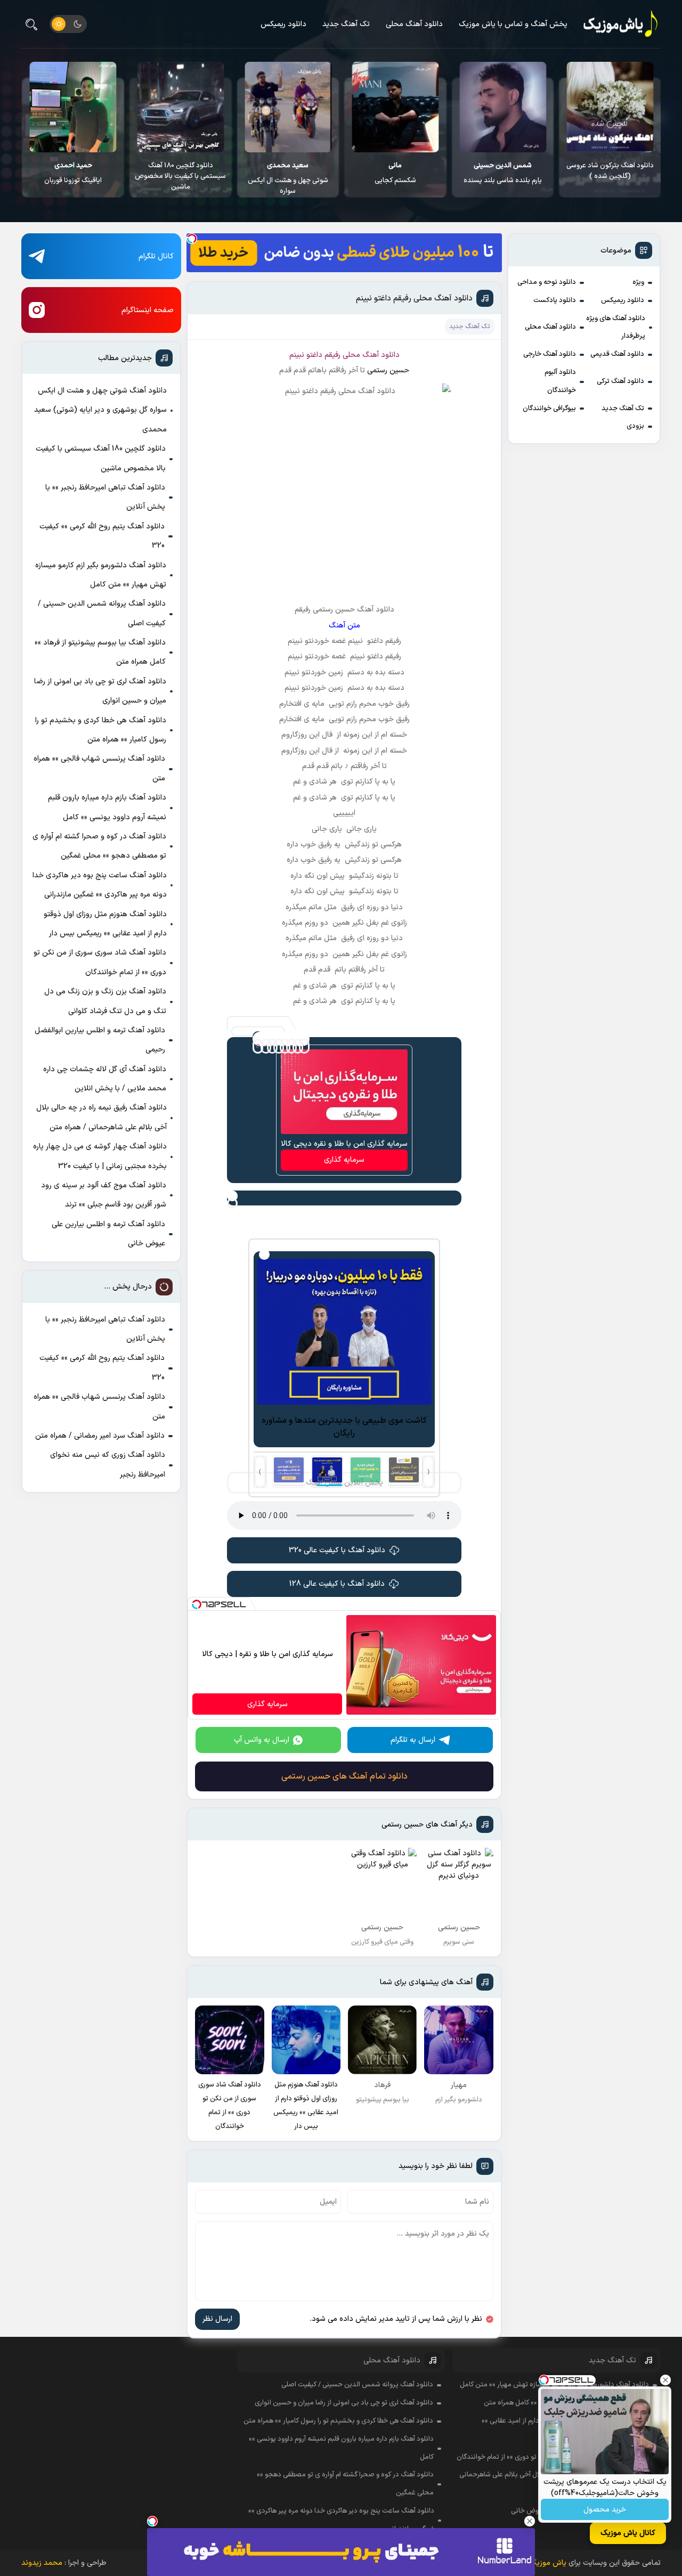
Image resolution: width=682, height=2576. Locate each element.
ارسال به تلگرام (413, 1740)
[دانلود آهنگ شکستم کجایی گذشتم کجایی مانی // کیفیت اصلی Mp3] (503, 107)
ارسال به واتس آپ (262, 1740)
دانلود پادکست (555, 300)
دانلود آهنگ (381, 355)
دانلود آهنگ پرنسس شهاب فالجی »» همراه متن (99, 768)
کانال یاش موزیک (628, 2533)
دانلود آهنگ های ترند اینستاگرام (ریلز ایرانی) (73, 171)
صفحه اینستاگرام (148, 310)
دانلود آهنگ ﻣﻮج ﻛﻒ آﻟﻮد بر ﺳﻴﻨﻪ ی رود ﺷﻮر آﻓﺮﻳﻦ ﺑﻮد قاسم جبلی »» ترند (104, 1195)
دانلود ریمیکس (283, 24)
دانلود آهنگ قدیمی (617, 354)
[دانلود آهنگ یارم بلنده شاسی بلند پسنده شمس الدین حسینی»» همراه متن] (610, 107)
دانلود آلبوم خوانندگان (560, 381)
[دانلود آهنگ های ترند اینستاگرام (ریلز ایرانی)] (73, 107)
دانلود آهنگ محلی (414, 24)
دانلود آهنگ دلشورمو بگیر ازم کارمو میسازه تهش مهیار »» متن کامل (101, 575)
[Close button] (665, 2380)
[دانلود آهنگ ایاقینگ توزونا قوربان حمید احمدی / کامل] (180, 107)
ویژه (638, 282)
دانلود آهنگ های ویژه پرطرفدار (616, 328)
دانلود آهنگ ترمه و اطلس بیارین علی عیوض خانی (108, 1234)
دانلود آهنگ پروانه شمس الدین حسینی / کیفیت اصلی (102, 613)
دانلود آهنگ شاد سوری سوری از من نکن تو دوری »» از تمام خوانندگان (100, 962)
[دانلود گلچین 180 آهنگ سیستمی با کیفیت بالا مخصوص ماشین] (287, 107)
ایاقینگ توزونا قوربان (180, 173)
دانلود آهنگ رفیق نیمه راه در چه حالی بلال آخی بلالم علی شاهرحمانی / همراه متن (102, 1117)
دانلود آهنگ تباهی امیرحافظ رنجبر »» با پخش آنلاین (105, 497)
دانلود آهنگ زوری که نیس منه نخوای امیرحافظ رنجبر (108, 1465)
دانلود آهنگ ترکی (620, 381)
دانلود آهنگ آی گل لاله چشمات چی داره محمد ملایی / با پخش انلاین (105, 1079)
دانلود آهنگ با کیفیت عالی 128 (337, 1584)
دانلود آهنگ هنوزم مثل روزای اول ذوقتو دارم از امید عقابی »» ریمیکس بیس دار (105, 924)
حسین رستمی (388, 370)
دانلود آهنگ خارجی (550, 354)
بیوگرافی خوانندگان (549, 409)
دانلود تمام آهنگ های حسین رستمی (344, 1776)
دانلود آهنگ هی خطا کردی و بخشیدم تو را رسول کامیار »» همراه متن (101, 730)
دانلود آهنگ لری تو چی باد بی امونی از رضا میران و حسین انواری (100, 691)
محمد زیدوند (42, 2563)
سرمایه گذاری (344, 1160)
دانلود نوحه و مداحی (547, 282)
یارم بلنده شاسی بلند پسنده (610, 173)
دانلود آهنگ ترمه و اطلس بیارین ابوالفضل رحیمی (100, 1040)
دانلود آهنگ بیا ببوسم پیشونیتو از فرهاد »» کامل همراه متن (100, 652)
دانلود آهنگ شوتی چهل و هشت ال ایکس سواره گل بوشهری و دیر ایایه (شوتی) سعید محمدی (100, 410)
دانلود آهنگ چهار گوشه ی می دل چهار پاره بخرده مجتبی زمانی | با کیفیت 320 (100, 1156)
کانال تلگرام (156, 256)
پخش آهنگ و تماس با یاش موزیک (513, 24)
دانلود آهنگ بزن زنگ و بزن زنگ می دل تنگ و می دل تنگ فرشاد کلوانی (105, 1001)
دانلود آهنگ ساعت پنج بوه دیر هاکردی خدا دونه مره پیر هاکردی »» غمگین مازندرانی (100, 885)
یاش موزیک (548, 2563)
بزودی (635, 426)
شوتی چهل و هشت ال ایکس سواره (395, 178)
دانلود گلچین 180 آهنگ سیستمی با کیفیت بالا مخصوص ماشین (287, 176)
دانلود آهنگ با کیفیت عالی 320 (337, 1550)
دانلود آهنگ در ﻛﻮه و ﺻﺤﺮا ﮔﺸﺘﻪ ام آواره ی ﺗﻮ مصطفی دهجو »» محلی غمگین (99, 846)
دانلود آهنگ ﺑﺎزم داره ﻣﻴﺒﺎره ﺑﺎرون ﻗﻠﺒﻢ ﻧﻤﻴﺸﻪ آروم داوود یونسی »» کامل (107, 807)
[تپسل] (192, 239)
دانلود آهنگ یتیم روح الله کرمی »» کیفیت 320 (102, 536)
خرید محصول (605, 2510)
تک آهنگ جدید (346, 24)
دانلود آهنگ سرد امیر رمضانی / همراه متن (100, 1436)
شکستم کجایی (502, 173)
